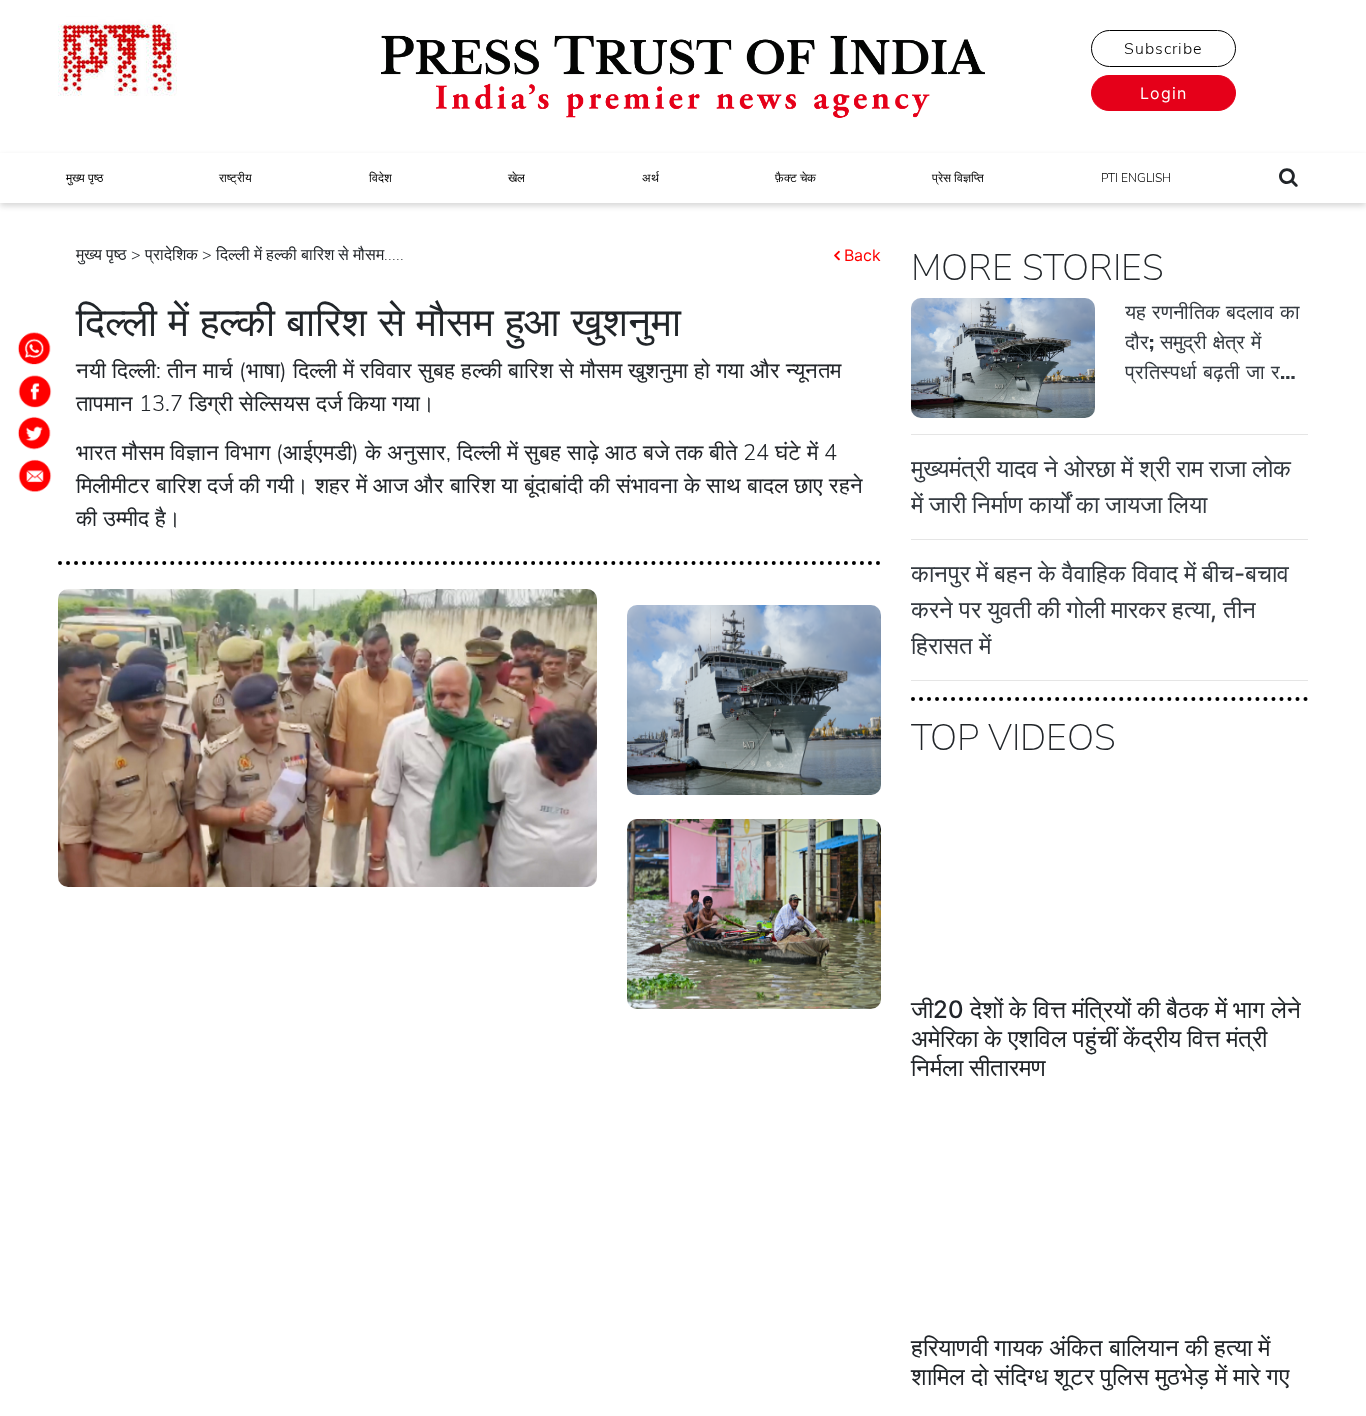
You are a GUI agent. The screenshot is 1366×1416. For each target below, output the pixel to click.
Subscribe (1163, 49)
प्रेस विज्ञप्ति (958, 178)
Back (862, 255)
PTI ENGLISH (1136, 178)
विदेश (380, 178)
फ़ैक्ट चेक (795, 178)
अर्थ (650, 178)
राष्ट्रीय (235, 178)
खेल (516, 178)
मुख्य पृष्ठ (84, 178)
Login (1163, 93)
